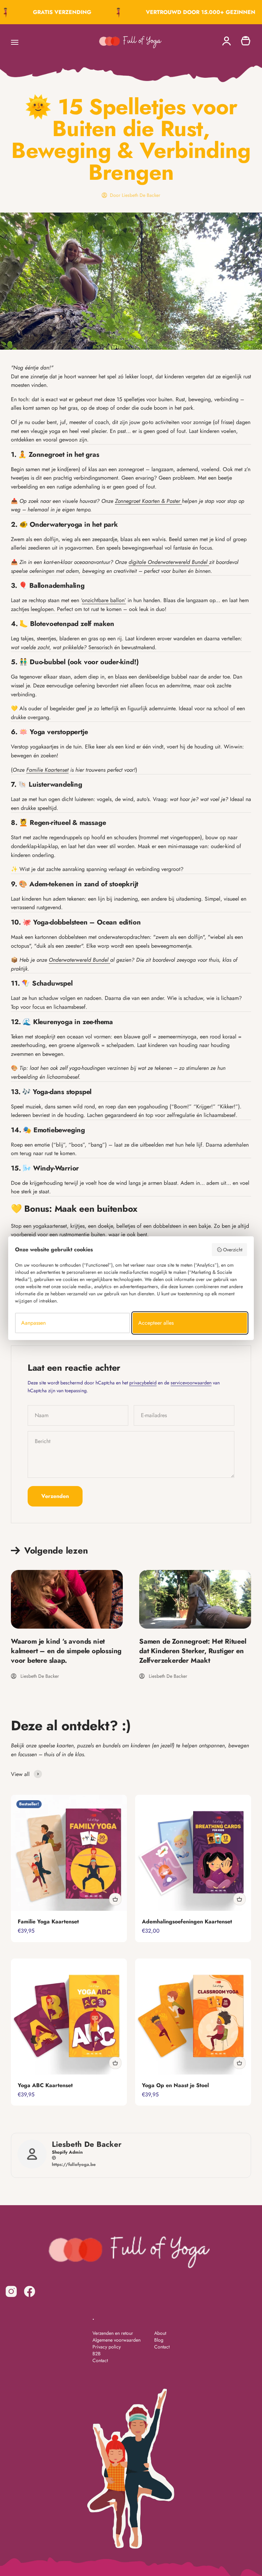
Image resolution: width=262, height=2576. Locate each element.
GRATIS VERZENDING (53, 12)
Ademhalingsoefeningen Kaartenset (187, 1922)
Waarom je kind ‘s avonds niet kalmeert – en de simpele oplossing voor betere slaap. (66, 1651)
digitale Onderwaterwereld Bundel (169, 562)
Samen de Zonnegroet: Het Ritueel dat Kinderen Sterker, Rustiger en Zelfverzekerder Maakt (193, 1651)
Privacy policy (107, 2347)
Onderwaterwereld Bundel (79, 960)
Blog (159, 2340)
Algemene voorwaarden (117, 2340)
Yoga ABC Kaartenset (45, 2085)
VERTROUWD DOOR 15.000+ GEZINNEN (191, 12)
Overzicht (233, 1250)
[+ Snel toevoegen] (115, 1899)
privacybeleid (143, 1383)
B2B (97, 2354)
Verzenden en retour (113, 2333)
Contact (100, 2360)
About (160, 2333)
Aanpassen (33, 1323)
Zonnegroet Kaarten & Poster (148, 501)
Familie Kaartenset (47, 770)
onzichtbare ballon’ (104, 600)
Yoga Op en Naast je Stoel (175, 2085)
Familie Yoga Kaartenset (48, 1922)
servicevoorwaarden (191, 1383)
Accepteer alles (156, 1323)
